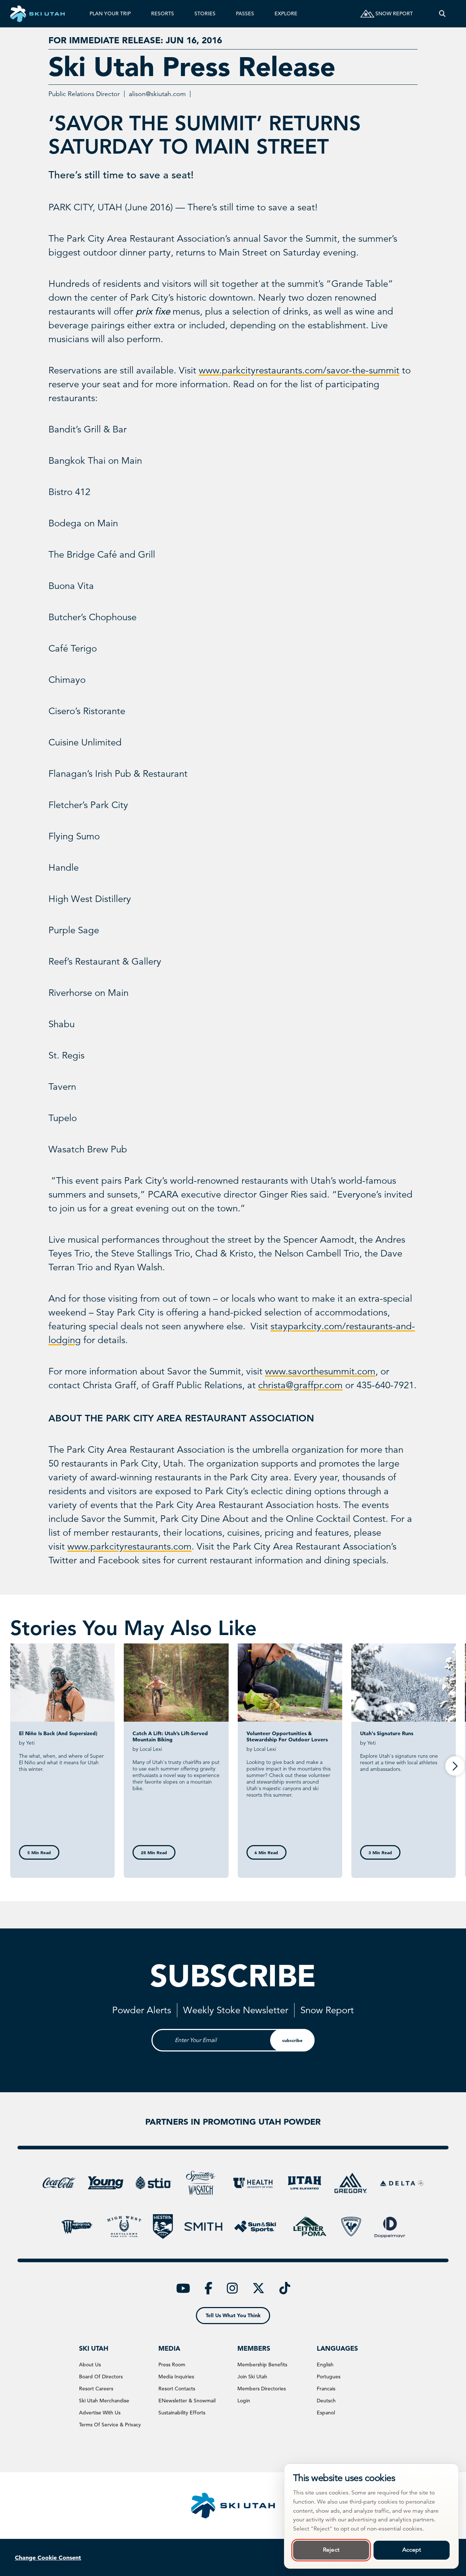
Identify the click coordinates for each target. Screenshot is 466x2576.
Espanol (326, 2413)
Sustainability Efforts (182, 2413)
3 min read (380, 1852)
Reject (331, 2550)
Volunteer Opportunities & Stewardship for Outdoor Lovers (287, 1736)
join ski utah (252, 2377)
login (244, 2401)
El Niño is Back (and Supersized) (58, 1733)
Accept (412, 2550)
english (325, 2365)
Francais (326, 2389)
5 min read (39, 1852)
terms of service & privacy (110, 2425)
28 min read (154, 1852)
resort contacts (177, 2389)
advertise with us (100, 2413)
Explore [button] (286, 13)
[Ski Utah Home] (37, 14)
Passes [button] (245, 13)
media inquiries (176, 2377)
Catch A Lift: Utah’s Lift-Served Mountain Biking (170, 1736)
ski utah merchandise (104, 2401)
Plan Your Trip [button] (110, 13)
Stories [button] (205, 13)
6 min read (266, 1852)
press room (172, 2365)
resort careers (96, 2389)
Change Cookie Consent (48, 2557)
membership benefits (262, 2365)
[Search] (442, 14)
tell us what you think (233, 2315)
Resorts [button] (163, 13)
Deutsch (326, 2401)
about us (90, 2365)
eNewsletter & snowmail (187, 2401)
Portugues (329, 2377)
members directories (262, 2389)
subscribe (292, 2040)
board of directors (101, 2377)
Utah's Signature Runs (387, 1733)
